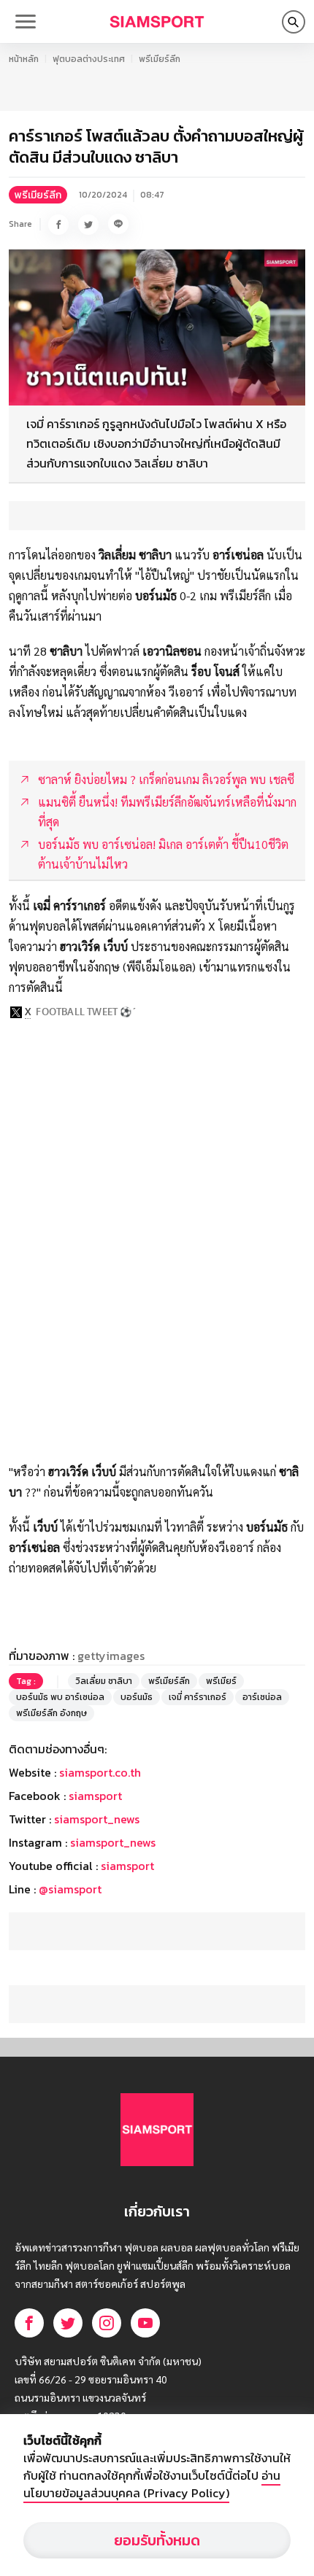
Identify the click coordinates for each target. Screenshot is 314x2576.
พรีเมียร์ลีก (160, 59)
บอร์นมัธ (137, 1697)
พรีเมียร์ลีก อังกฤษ (51, 1713)
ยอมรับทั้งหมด (157, 2540)
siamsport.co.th (100, 1772)
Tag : (26, 1681)
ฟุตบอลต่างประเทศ (89, 59)
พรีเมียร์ (221, 1681)
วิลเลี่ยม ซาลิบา (104, 1681)
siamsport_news (97, 1819)
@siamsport (70, 1889)
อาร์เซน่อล (262, 1697)
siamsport (95, 1796)
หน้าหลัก (24, 59)
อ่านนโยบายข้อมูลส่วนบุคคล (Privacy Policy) (152, 2484)
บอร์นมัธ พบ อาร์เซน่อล (60, 1697)
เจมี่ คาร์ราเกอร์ (198, 1697)
